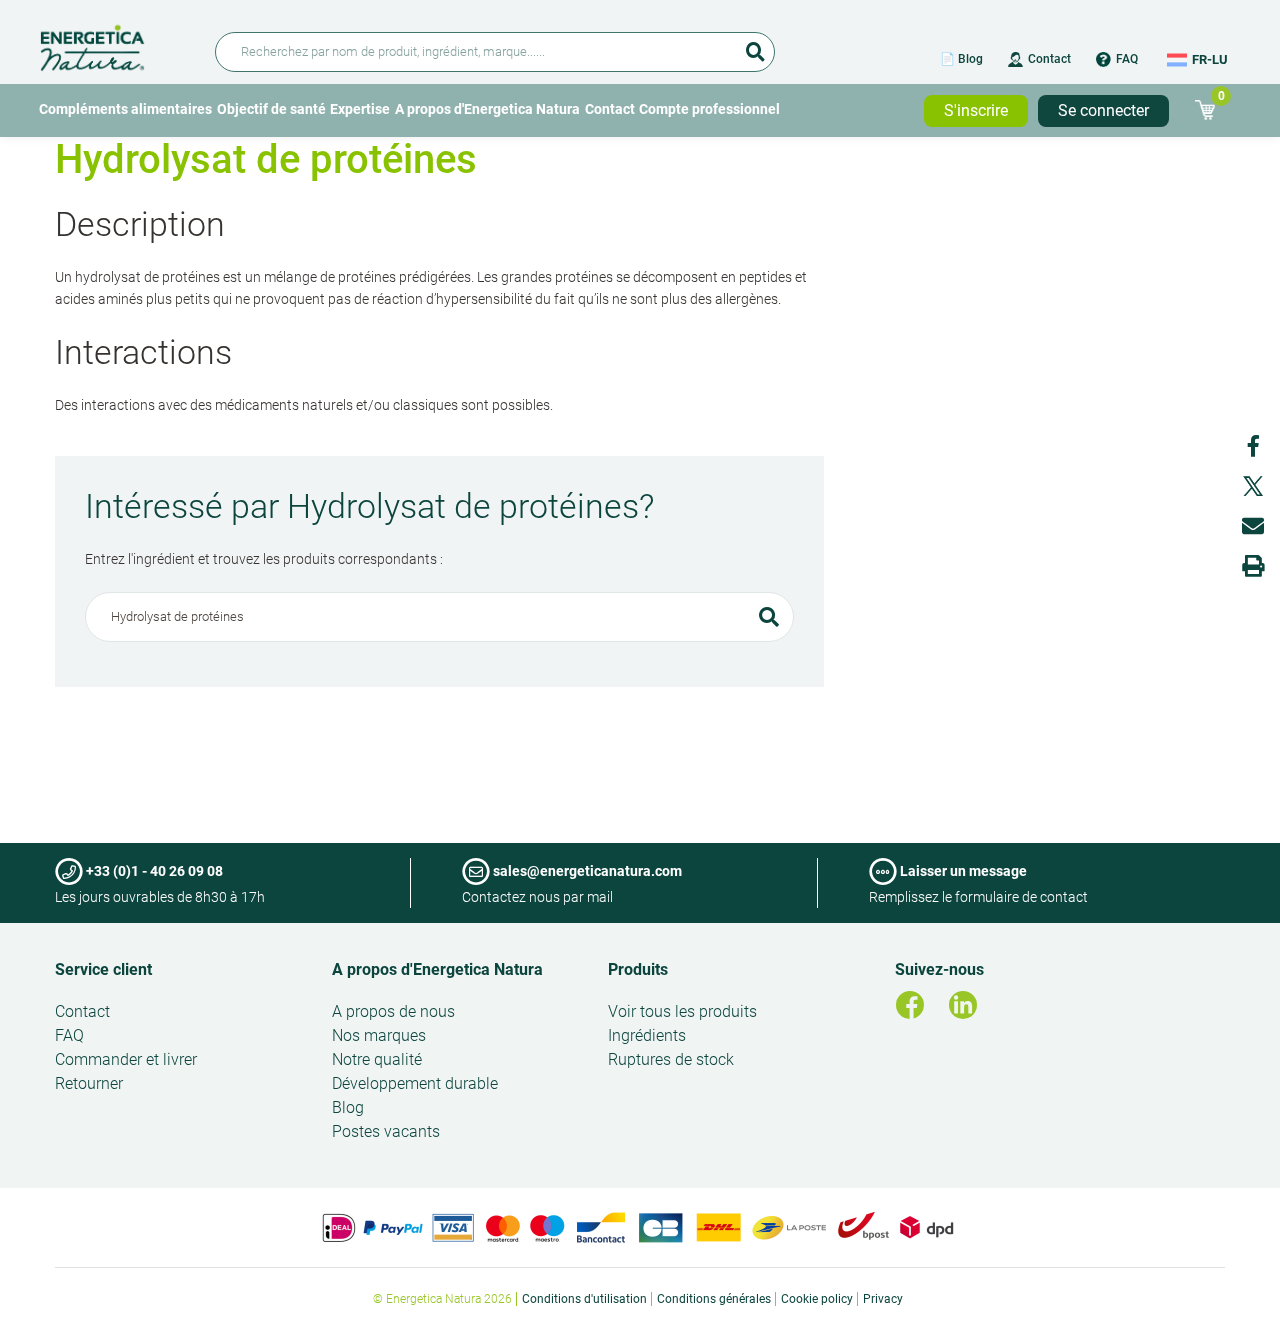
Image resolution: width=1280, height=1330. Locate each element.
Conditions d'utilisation (584, 1299)
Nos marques (379, 1035)
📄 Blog (961, 59)
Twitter (1253, 486)
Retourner (89, 1083)
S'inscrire (976, 110)
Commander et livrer (126, 1059)
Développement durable (415, 1083)
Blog (348, 1107)
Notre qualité (377, 1059)
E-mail (1253, 526)
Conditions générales (714, 1299)
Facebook (1253, 446)
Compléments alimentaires (125, 109)
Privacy (883, 1299)
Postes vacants (386, 1131)
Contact (1049, 59)
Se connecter (1103, 110)
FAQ (1127, 59)
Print (1253, 566)
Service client (103, 969)
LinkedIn (963, 1005)
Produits (638, 969)
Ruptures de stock (671, 1059)
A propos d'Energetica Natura (487, 109)
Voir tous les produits (682, 1011)
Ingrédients (647, 1035)
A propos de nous (393, 1011)
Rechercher (755, 45)
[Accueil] (115, 44)
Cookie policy (817, 1299)
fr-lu (1210, 59)
